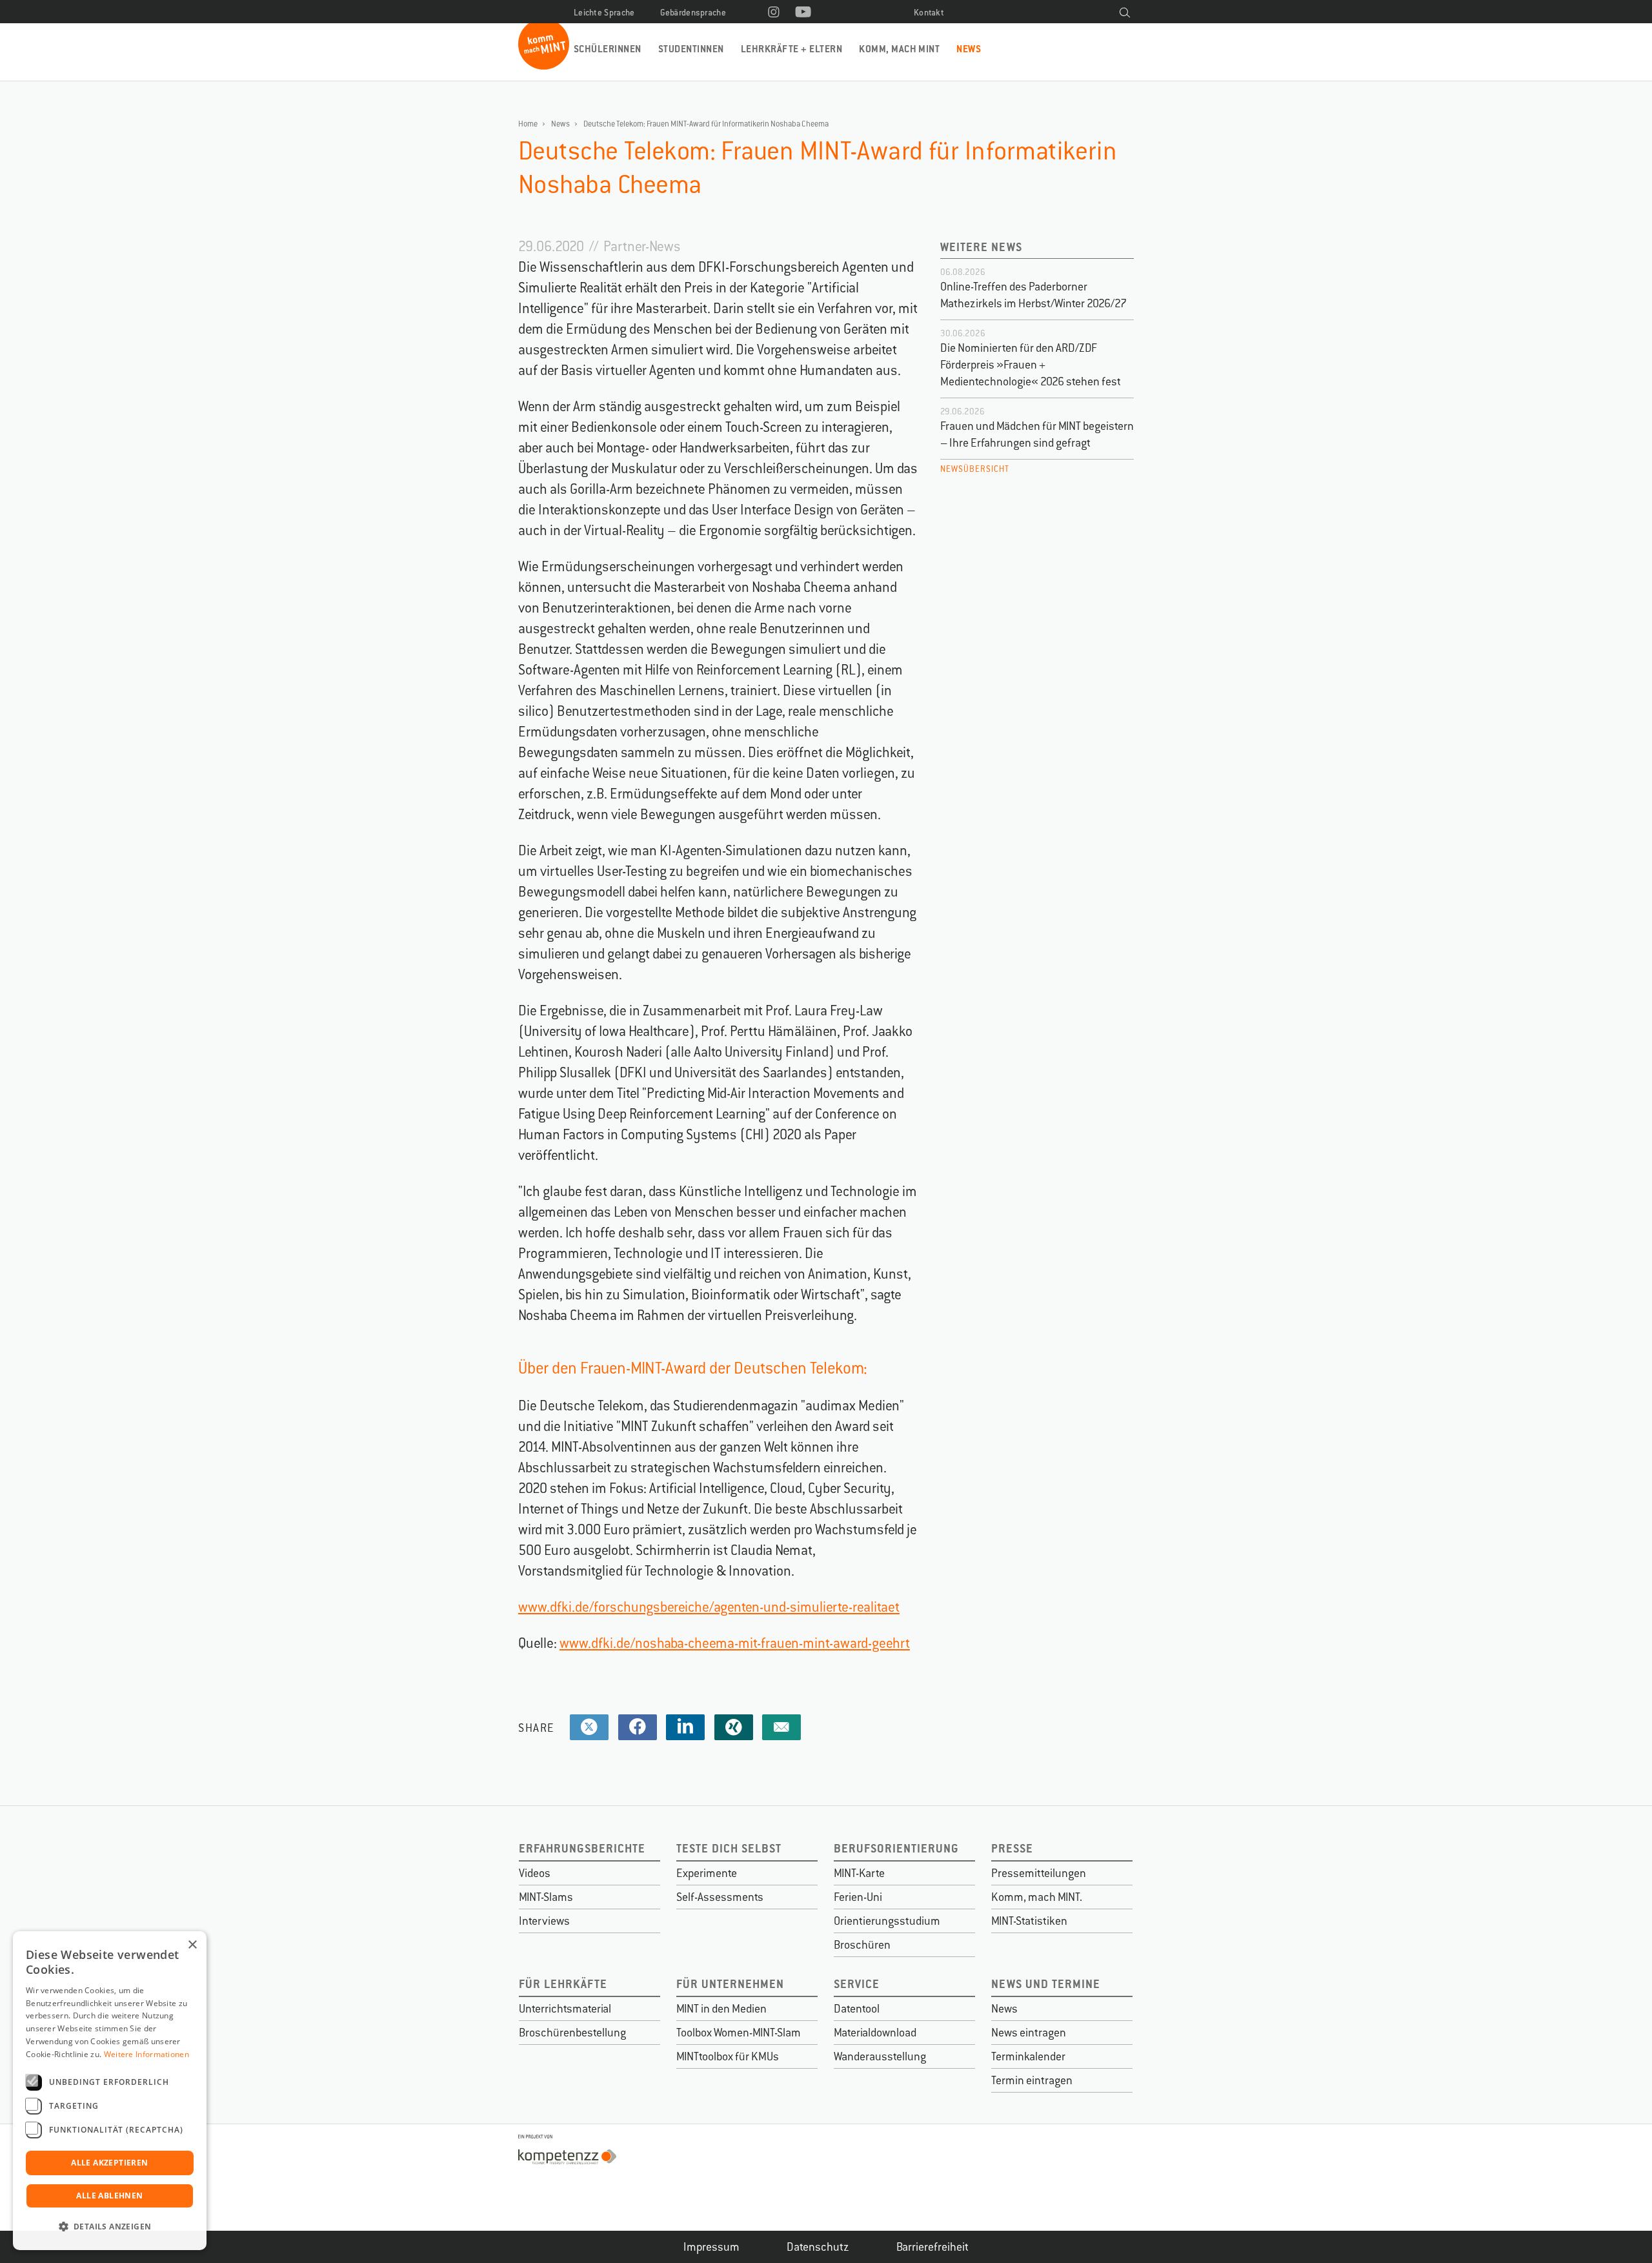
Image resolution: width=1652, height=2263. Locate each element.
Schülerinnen (608, 49)
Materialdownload (875, 2033)
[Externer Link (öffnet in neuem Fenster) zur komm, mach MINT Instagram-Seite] (774, 13)
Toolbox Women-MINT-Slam (739, 2033)
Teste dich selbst (729, 1848)
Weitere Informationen (146, 2054)
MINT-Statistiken (1029, 1921)
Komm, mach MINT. (1037, 1897)
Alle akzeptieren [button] (109, 2163)
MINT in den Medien (721, 2009)
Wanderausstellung (880, 2056)
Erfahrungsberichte (582, 1848)
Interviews (544, 1921)
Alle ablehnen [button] (109, 2196)
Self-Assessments (720, 1897)
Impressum (711, 2247)
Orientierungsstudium (887, 1921)
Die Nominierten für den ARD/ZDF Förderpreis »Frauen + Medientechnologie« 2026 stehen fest (1031, 365)
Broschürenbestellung (572, 2033)
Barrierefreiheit (932, 2247)
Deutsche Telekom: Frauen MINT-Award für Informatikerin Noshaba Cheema (706, 124)
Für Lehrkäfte (563, 1984)
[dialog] (110, 2091)
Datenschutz (818, 2247)
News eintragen (1029, 2033)
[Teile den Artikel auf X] (589, 1728)
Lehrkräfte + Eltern (791, 49)
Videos (535, 1873)
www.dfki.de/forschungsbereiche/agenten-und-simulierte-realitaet (709, 1607)
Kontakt (929, 13)
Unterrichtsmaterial (565, 2009)
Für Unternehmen (730, 1984)
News (969, 49)
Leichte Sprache (604, 13)
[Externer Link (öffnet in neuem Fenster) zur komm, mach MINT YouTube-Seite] (803, 13)
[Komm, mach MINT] (544, 65)
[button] (110, 2227)
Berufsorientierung (896, 1848)
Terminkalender (1028, 2056)
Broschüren (862, 1945)
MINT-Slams (546, 1897)
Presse (1012, 1848)
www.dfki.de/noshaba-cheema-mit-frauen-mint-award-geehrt (735, 1643)
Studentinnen (691, 49)
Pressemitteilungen (1039, 1873)
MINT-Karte (859, 1873)
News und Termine (1046, 1984)
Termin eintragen (1032, 2080)
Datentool (857, 2009)
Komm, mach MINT (899, 49)
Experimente (707, 1873)
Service (857, 1984)
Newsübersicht (975, 469)
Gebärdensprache (693, 13)
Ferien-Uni (858, 1897)
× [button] (192, 1945)
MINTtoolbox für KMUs (728, 2056)
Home (528, 124)
